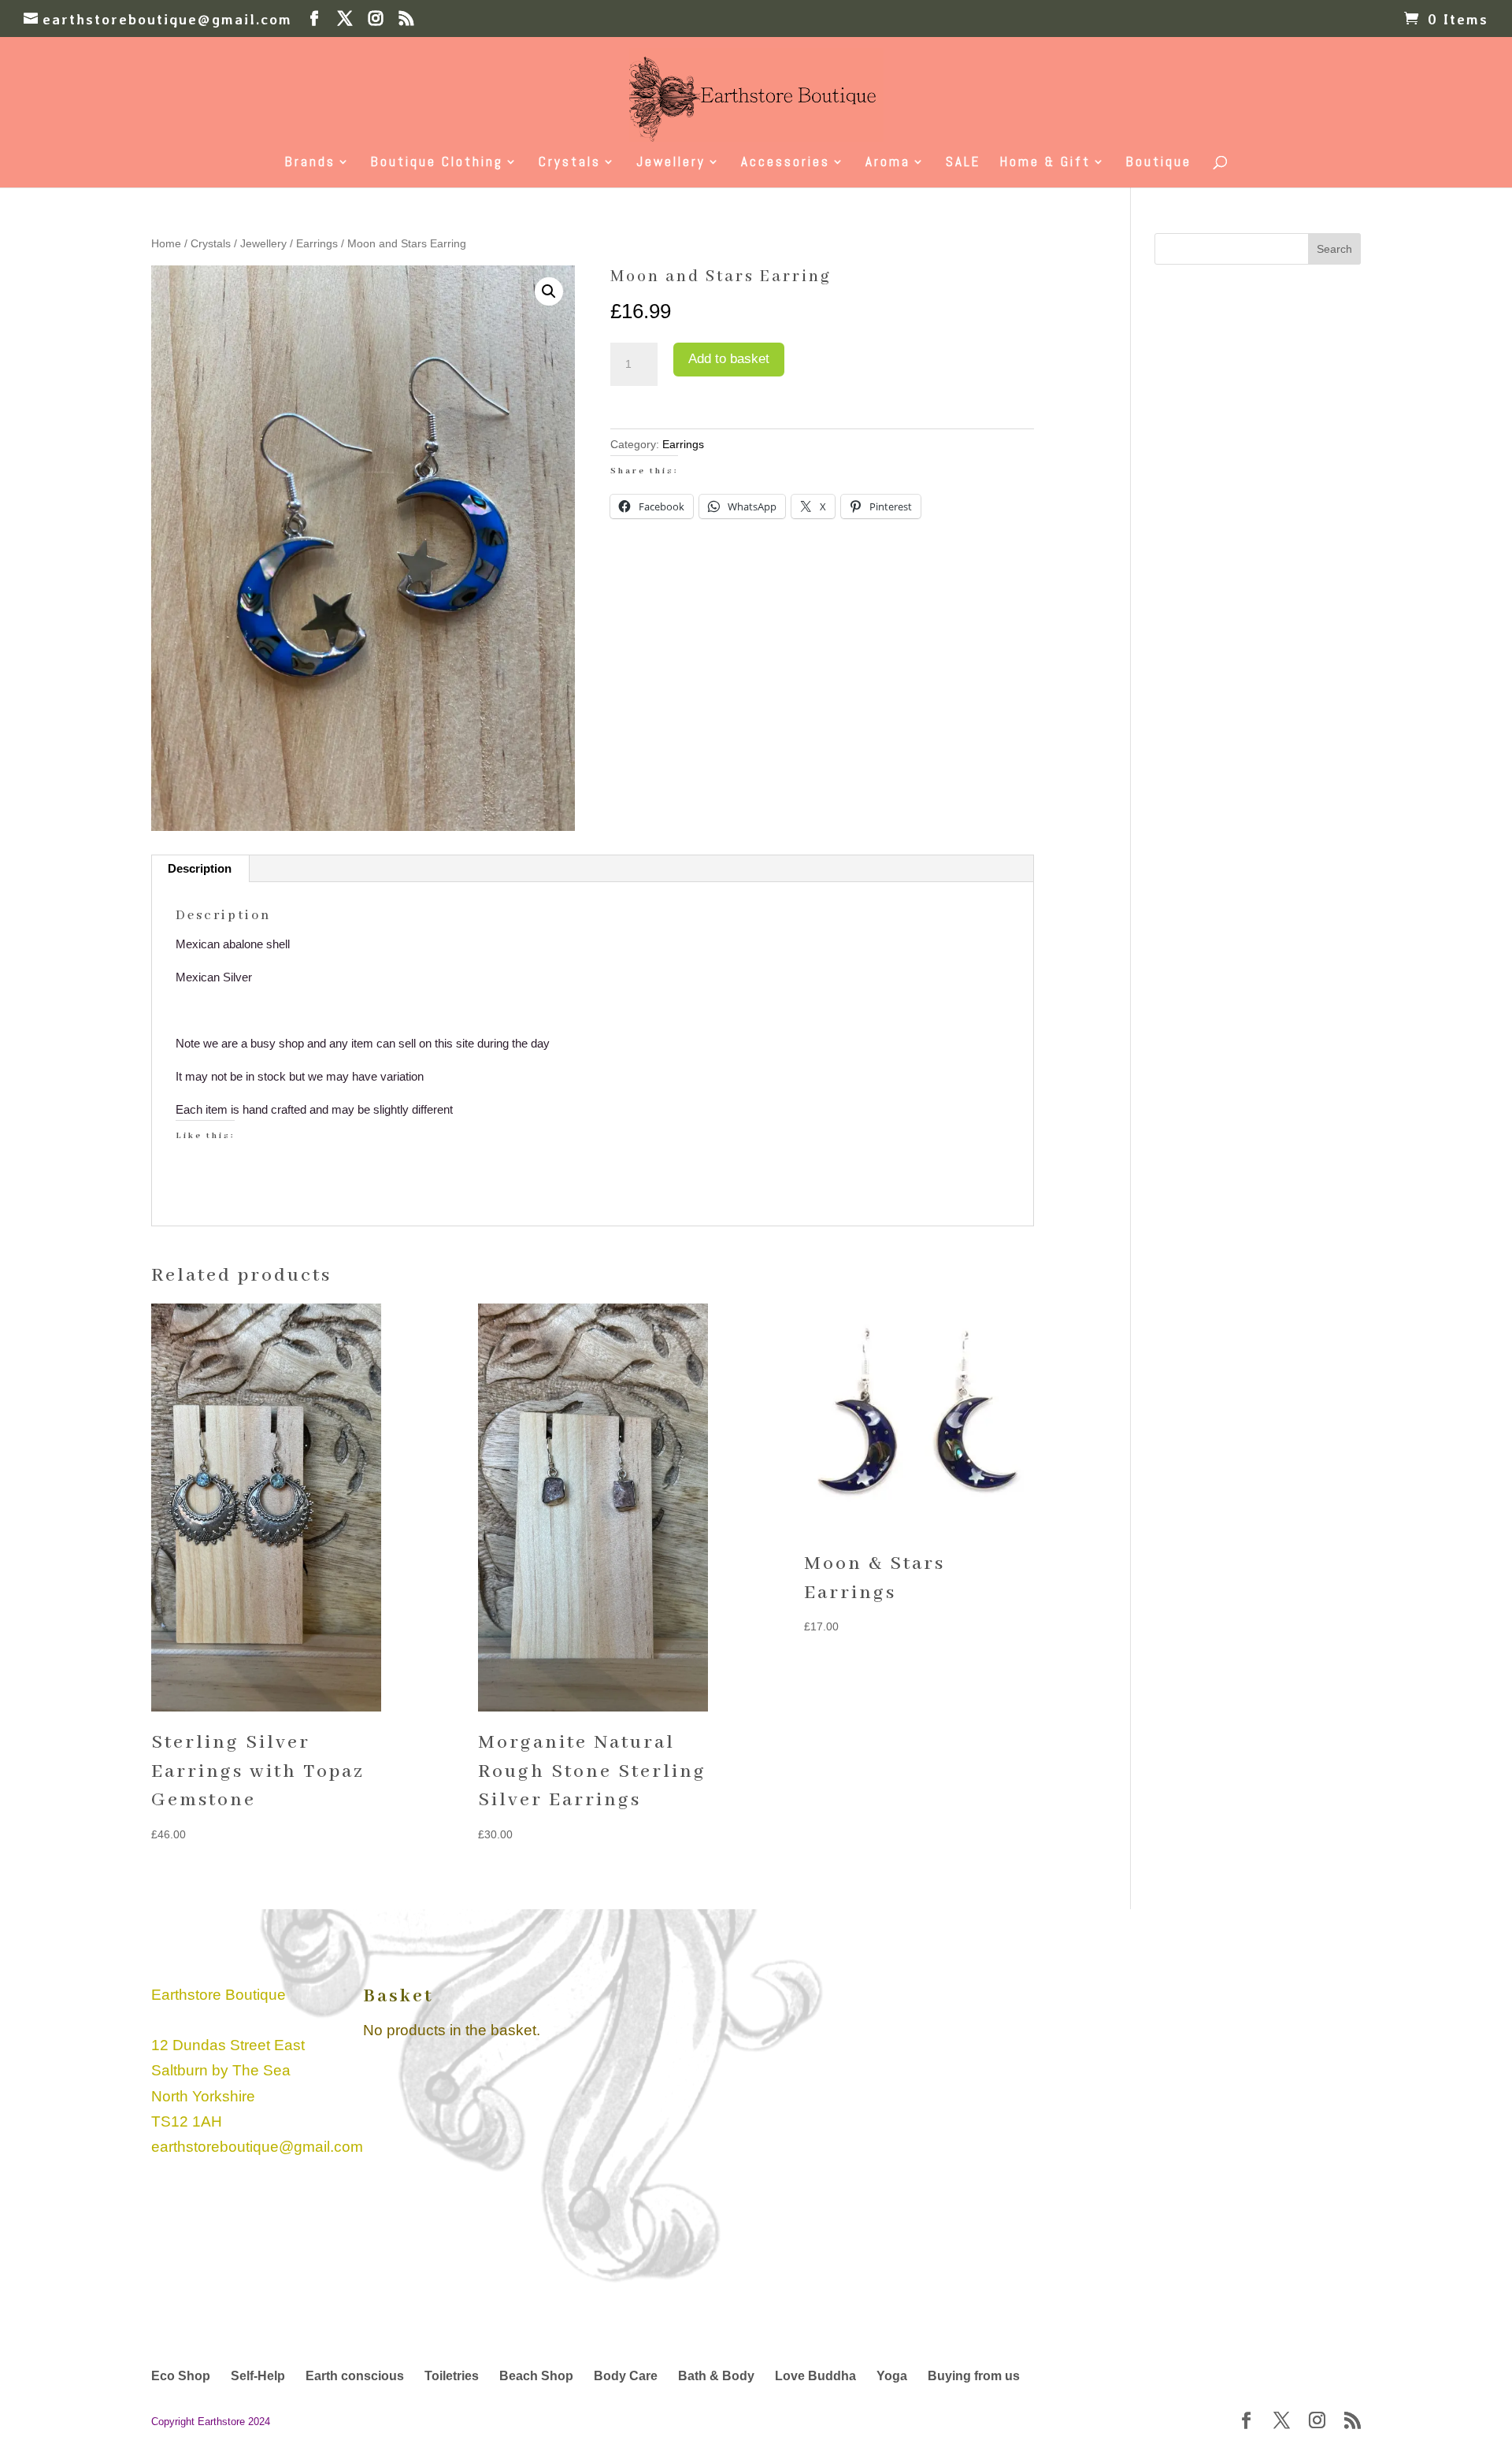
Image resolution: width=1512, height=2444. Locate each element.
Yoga (892, 2376)
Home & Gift (1045, 163)
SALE (963, 163)
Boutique (1159, 163)
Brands (310, 163)
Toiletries (452, 2376)
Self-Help (258, 2376)
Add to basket (729, 359)
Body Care (626, 2376)
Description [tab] (200, 868)
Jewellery (671, 163)
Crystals (570, 163)
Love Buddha (815, 2376)
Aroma (888, 163)
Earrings (317, 244)
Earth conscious (355, 2376)
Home (166, 244)
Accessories (786, 163)
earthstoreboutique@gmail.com (257, 2147)
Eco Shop (181, 2376)
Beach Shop (536, 2376)
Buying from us (974, 2376)
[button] (549, 291)
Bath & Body (716, 2376)
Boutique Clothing (437, 163)
